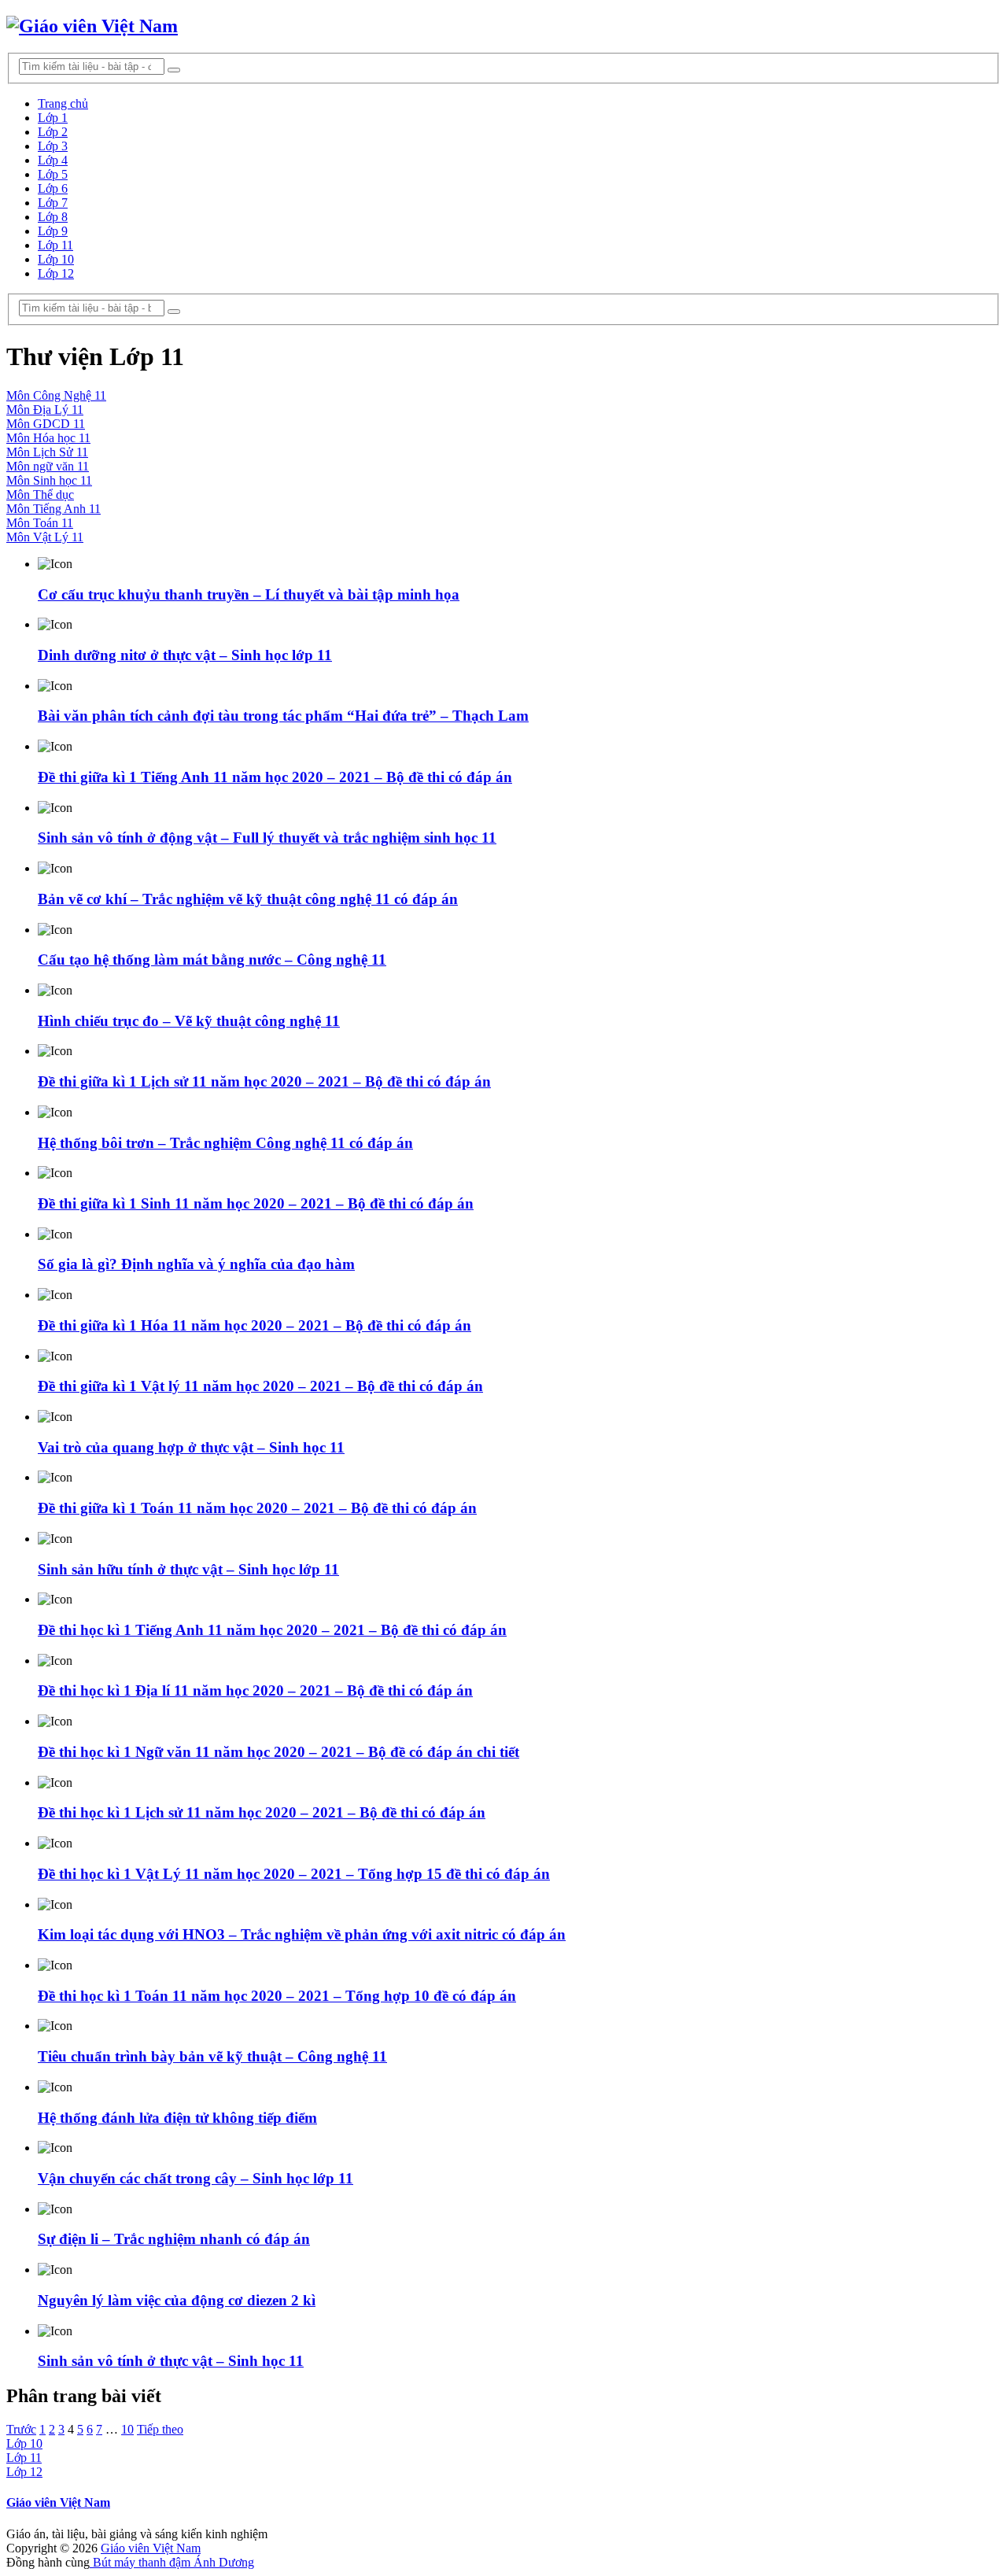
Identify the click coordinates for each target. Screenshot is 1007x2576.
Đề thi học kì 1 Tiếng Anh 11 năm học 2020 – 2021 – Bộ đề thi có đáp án (272, 1630)
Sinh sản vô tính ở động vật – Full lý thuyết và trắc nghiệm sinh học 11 (267, 838)
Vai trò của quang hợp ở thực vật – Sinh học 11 (191, 1447)
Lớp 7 (53, 203)
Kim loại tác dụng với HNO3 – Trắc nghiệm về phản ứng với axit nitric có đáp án (302, 1934)
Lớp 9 (53, 231)
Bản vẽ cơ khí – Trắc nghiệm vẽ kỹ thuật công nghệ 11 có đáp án (248, 899)
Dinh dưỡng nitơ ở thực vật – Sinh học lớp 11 (185, 655)
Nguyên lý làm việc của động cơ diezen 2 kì (177, 2300)
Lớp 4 (53, 160)
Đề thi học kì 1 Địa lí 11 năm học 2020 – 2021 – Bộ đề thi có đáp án (255, 1690)
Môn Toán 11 (40, 523)
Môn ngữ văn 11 (48, 466)
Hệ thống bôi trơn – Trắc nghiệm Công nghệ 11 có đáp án (225, 1143)
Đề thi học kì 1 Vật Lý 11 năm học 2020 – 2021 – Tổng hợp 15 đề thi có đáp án (294, 1874)
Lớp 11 (55, 245)
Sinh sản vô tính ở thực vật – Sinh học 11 (171, 2361)
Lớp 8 (53, 217)
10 (127, 2429)
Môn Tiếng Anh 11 (53, 509)
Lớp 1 (53, 118)
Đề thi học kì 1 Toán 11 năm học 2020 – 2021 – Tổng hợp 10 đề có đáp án (277, 1996)
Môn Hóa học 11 (48, 438)
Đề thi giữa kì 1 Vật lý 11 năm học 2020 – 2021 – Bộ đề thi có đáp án (260, 1386)
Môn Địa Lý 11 (45, 410)
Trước (21, 2429)
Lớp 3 (53, 146)
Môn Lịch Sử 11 (47, 452)
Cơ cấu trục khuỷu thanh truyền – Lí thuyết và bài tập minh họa (249, 594)
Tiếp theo (160, 2429)
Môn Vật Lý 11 (45, 537)
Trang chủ (63, 103)
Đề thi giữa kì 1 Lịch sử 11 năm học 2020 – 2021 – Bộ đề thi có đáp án (264, 1081)
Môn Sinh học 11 (49, 480)
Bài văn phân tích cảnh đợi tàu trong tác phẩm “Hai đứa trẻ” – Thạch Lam (283, 716)
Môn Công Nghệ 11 (56, 395)
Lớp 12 (56, 273)
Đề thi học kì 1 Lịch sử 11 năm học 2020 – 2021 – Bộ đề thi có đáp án (262, 1812)
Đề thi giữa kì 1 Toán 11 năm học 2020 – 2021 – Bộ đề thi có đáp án (257, 1508)
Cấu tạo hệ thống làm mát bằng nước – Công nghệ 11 (212, 960)
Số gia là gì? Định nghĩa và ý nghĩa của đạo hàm (196, 1264)
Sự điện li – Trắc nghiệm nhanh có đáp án (174, 2239)
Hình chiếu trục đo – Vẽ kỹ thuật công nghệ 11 (189, 1021)
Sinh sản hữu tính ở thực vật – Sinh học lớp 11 (188, 1569)
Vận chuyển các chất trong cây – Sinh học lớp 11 (195, 2178)
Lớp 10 (56, 259)
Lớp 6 (53, 188)
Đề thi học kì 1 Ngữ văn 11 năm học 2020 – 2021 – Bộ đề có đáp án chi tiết (278, 1752)
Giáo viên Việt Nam (58, 2502)
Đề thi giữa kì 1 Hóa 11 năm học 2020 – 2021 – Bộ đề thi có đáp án (255, 1325)
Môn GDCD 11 (46, 424)
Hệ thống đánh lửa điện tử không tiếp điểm (177, 2118)
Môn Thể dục (40, 495)
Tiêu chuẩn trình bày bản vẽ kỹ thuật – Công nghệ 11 (212, 2056)
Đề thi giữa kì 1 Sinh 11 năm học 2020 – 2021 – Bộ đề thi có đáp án (256, 1203)
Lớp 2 (53, 132)
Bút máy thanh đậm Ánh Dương (172, 2562)
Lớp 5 (53, 174)
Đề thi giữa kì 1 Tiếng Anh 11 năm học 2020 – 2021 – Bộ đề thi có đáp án (275, 777)
